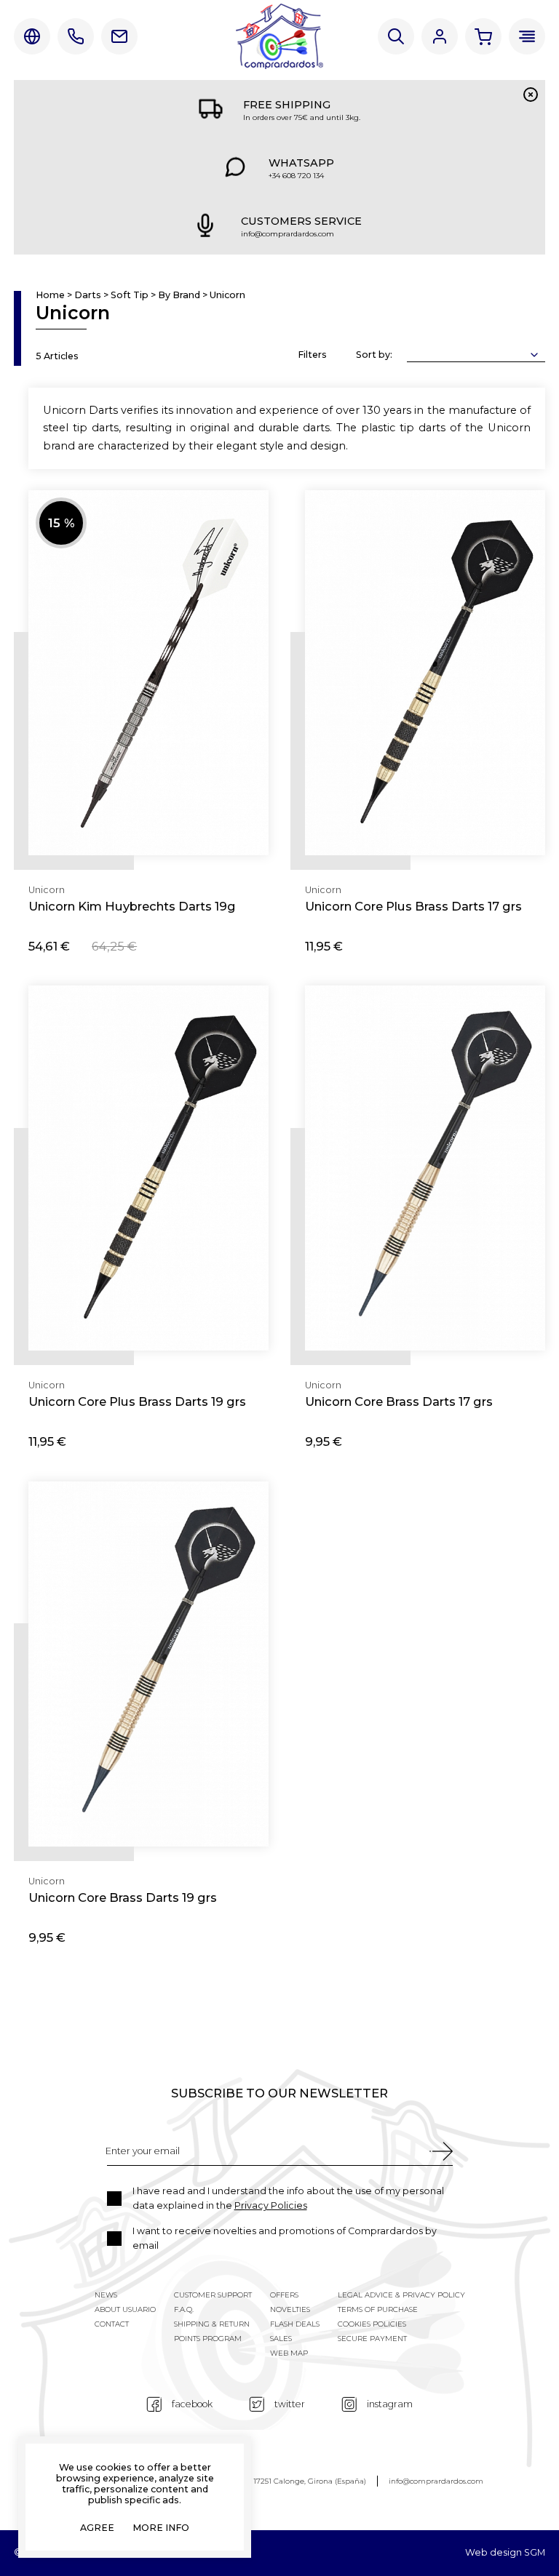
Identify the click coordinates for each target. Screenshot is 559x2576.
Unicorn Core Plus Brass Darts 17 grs (413, 906)
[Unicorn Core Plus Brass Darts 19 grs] (148, 1168)
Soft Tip (130, 296)
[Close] (531, 95)
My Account (440, 36)
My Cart (483, 36)
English (32, 36)
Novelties (290, 2309)
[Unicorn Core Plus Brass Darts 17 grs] (425, 673)
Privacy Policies (271, 2205)
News (106, 2295)
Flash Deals (295, 2324)
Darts (88, 296)
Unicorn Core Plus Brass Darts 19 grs (137, 1401)
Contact (119, 36)
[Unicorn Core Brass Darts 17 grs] (425, 1168)
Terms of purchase (378, 2309)
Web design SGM (505, 2553)
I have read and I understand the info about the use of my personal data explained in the (288, 2198)
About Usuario (125, 2309)
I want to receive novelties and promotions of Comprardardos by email (285, 2238)
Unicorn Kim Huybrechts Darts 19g (132, 906)
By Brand (179, 296)
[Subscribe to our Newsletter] (441, 2151)
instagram (390, 2404)
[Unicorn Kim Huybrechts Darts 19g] (148, 673)
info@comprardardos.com (436, 2481)
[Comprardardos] (279, 36)
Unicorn (227, 296)
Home (50, 296)
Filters (312, 355)
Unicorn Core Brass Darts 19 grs (123, 1897)
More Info (161, 2528)
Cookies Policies (372, 2324)
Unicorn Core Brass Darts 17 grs (399, 1401)
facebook (192, 2404)
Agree (97, 2528)
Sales (281, 2339)
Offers (284, 2295)
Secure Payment (372, 2339)
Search (396, 36)
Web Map (289, 2353)
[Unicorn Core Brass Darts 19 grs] (148, 1664)
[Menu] (527, 36)
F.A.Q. (184, 2309)
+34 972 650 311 (76, 36)
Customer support (213, 2295)
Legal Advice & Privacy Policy (401, 2295)
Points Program (208, 2339)
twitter (290, 2404)
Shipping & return (212, 2324)
